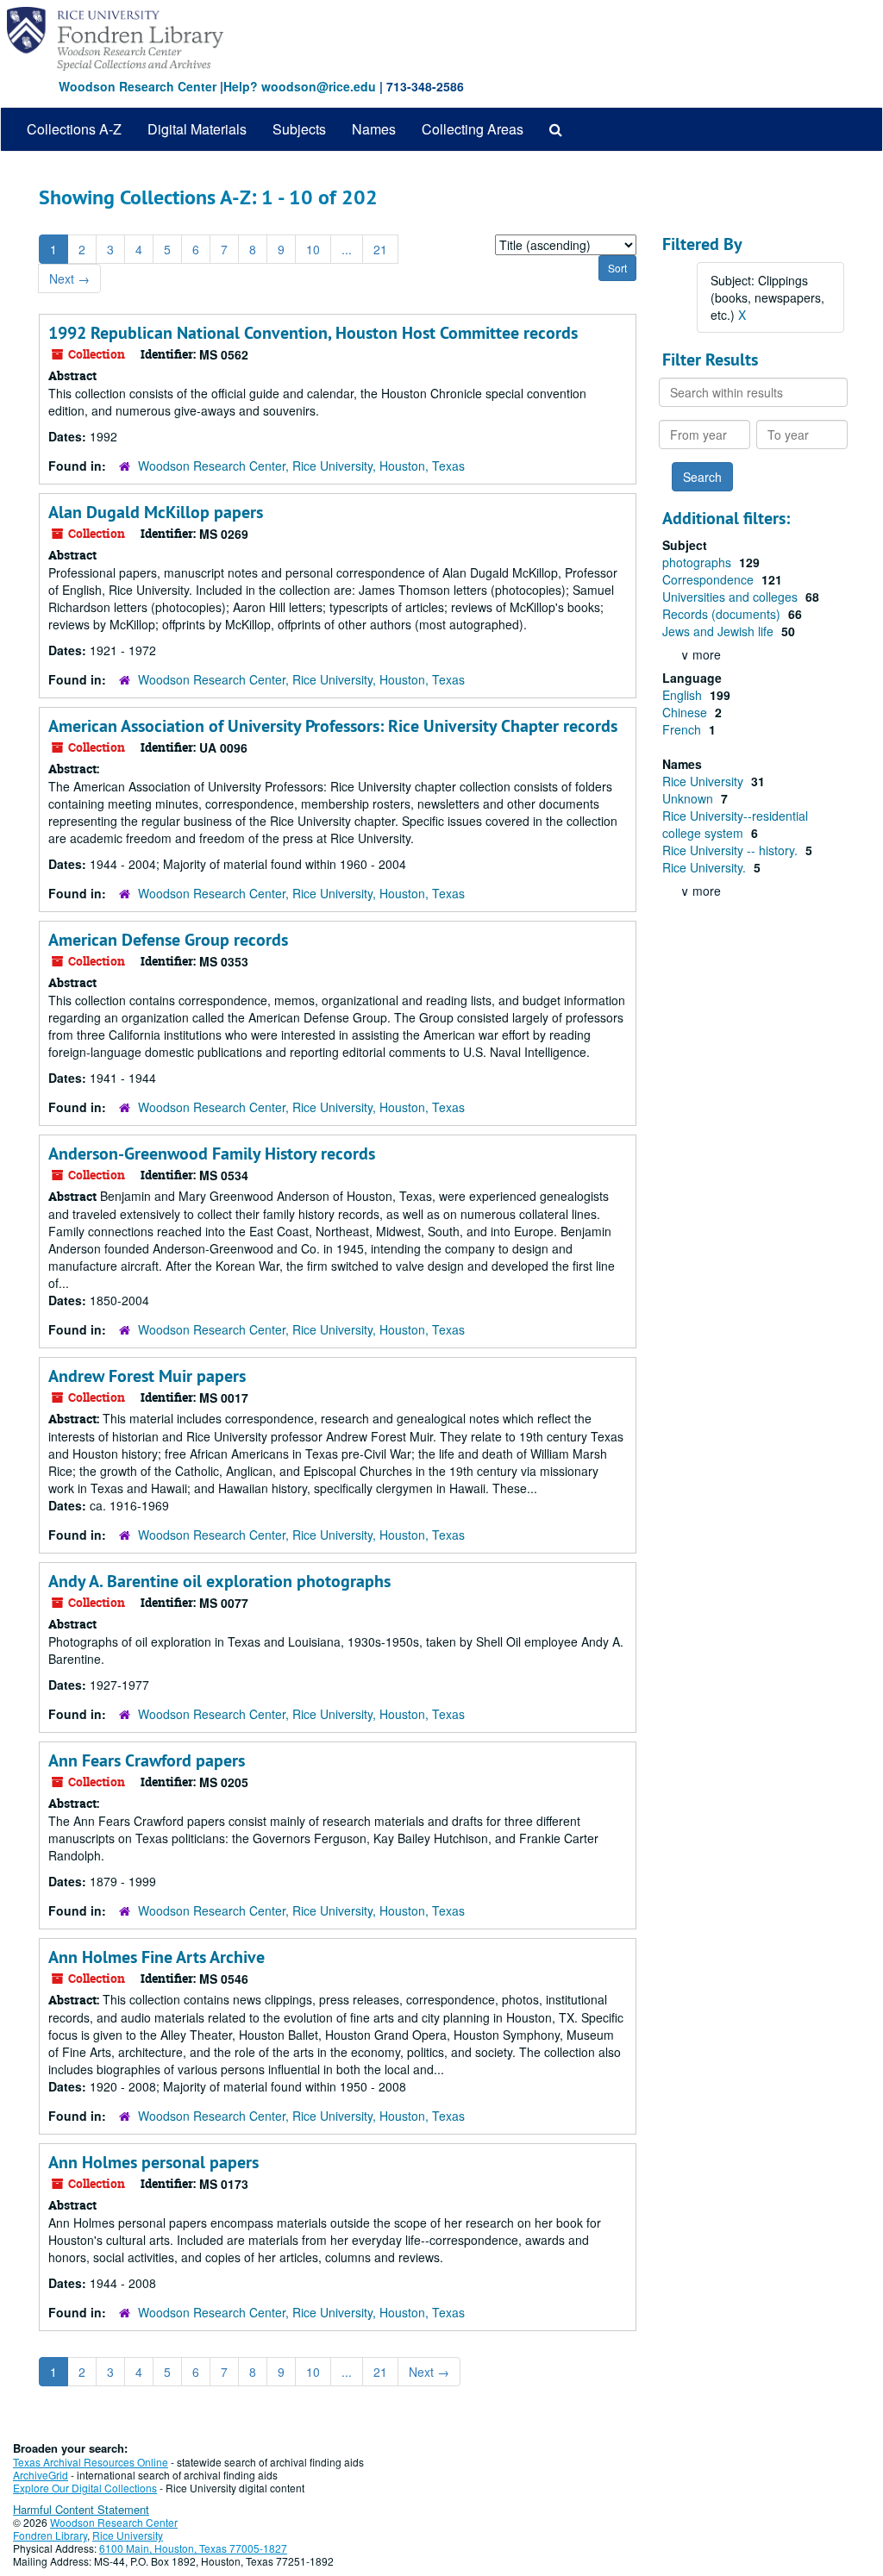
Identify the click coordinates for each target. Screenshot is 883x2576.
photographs (698, 562)
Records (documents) (723, 614)
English (684, 695)
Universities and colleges (732, 597)
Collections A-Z (74, 129)
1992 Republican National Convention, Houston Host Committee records (313, 333)
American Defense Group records (168, 940)
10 (313, 249)
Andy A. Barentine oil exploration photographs (219, 1581)
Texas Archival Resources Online (91, 2462)
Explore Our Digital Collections (85, 2488)
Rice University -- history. (732, 850)
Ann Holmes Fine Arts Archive (157, 1957)
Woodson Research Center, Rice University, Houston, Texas (301, 466)
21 (380, 249)
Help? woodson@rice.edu (300, 86)
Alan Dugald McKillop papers (156, 512)
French (683, 729)
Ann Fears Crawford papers (147, 1760)
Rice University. (706, 867)
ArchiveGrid (41, 2475)
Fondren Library (50, 2535)
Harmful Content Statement (81, 2509)
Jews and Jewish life (720, 631)
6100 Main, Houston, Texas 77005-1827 (193, 2548)
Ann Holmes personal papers (153, 2162)
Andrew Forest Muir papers (147, 1376)
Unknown (689, 798)
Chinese (686, 712)
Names (374, 129)
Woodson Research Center (138, 86)
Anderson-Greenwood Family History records (212, 1154)
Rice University (705, 781)
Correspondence (710, 579)
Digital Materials (197, 129)
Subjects (299, 129)
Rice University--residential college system (735, 824)
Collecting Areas (473, 129)
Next (69, 278)
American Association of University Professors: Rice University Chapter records (333, 726)
